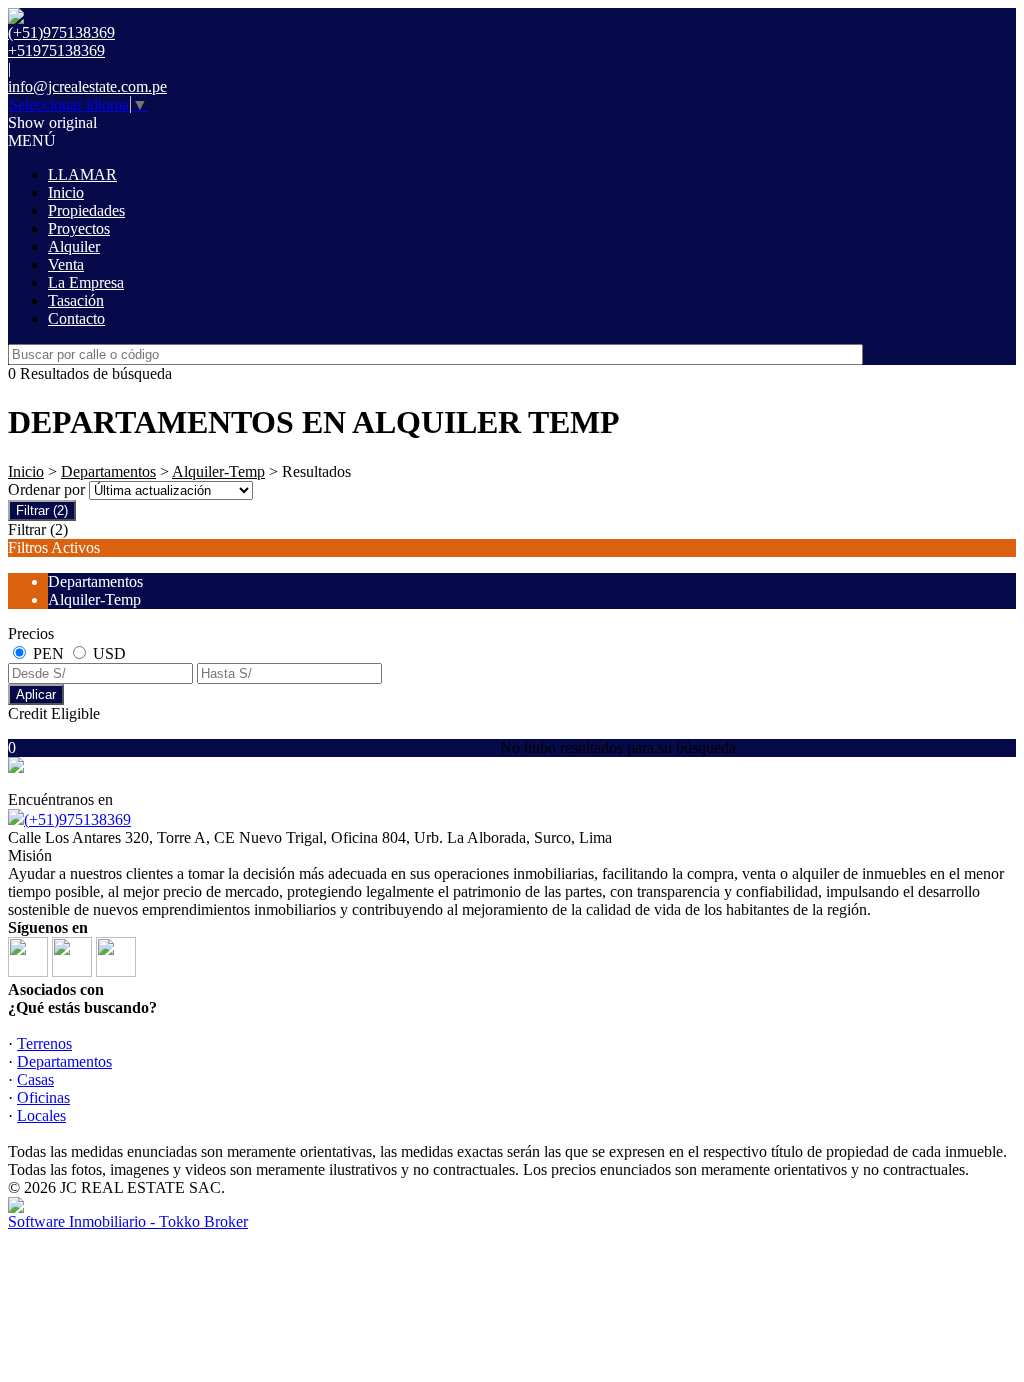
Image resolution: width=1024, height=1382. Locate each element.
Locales (41, 1115)
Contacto (76, 318)
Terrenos (44, 1043)
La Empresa (86, 282)
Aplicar (36, 694)
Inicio (66, 192)
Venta (66, 264)
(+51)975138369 (77, 819)
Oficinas (43, 1097)
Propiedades (86, 210)
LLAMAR (82, 174)
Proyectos (79, 228)
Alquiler (74, 246)
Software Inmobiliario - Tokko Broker (128, 1221)
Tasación (76, 300)
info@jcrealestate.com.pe (87, 86)
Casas (35, 1079)
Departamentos (108, 471)
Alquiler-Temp (218, 471)
